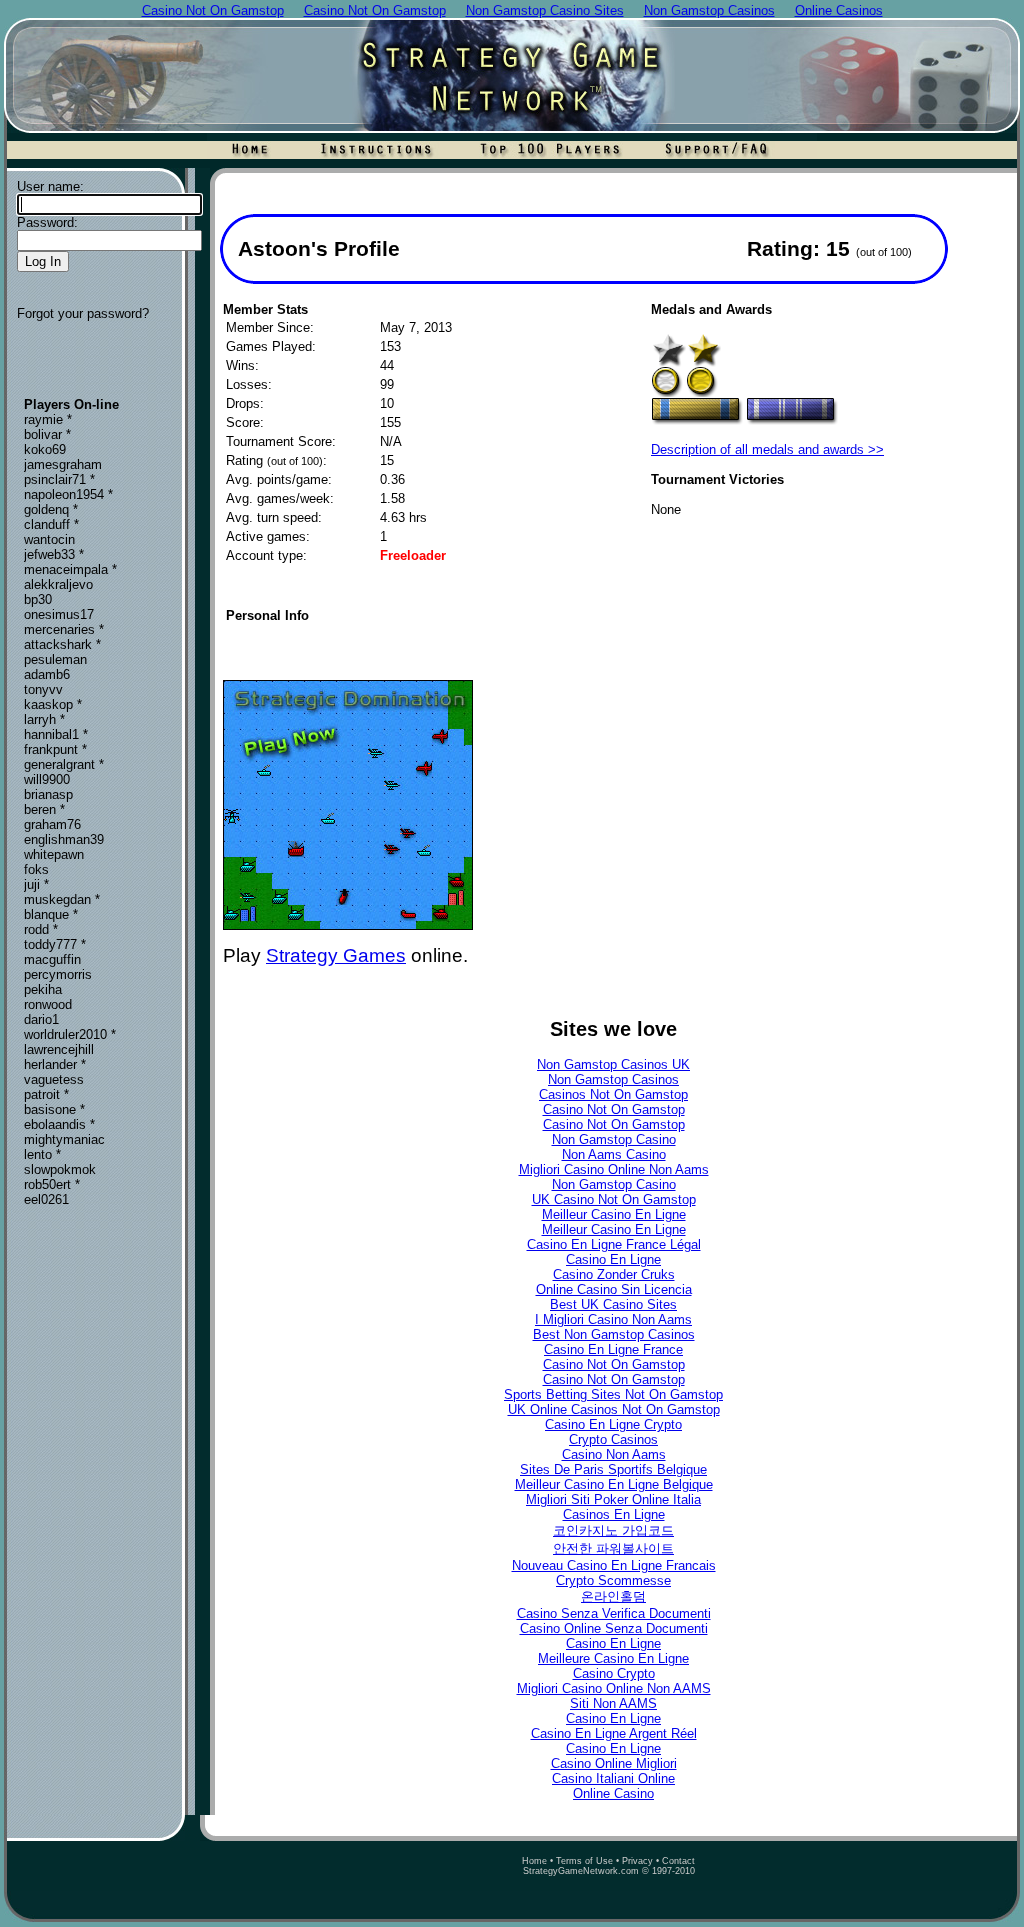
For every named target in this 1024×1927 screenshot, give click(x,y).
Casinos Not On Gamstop (613, 1094)
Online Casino (613, 1793)
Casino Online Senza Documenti (614, 1628)
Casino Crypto (614, 1673)
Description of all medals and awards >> (767, 449)
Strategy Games (336, 955)
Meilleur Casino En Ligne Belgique (614, 1484)
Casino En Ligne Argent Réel (614, 1733)
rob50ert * (52, 1184)
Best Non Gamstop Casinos (614, 1334)
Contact (678, 1861)
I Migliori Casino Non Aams (613, 1319)
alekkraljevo (58, 584)
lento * (42, 1154)
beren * (44, 809)
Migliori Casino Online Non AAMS (614, 1688)
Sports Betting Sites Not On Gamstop (613, 1394)
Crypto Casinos (613, 1439)
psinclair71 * (59, 479)
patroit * (46, 1094)
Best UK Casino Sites (613, 1304)
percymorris (58, 974)
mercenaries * (64, 629)
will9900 (47, 779)
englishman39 (64, 839)
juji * (36, 884)
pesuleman (55, 659)
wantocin (49, 539)
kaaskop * (53, 704)
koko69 (45, 449)
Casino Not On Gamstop (614, 1109)
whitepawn (54, 854)
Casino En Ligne (613, 1259)
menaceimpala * (70, 569)
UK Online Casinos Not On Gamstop (614, 1409)
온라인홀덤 (613, 1596)
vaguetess (54, 1079)
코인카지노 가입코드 (613, 1530)
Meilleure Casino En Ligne (613, 1658)
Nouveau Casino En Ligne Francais (614, 1565)
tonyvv (43, 689)
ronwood (48, 1004)
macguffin (52, 959)
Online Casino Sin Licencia (614, 1289)
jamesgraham (63, 464)
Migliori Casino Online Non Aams (614, 1169)
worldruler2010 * (70, 1034)
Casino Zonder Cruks (614, 1274)
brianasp (48, 794)
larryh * (44, 719)
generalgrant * (64, 764)
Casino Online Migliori (614, 1763)
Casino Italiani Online (613, 1778)
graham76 (52, 824)
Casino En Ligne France (613, 1349)
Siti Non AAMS (613, 1703)
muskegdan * (62, 899)
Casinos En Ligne (614, 1514)
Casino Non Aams (614, 1454)
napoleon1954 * (68, 494)
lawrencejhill (59, 1049)
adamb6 (47, 674)
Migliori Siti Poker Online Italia (613, 1499)
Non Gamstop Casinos (613, 1079)
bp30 (38, 599)
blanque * (51, 914)
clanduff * (51, 524)
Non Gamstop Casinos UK (613, 1064)
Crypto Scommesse (613, 1580)
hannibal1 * (56, 734)
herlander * (55, 1064)
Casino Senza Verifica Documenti (614, 1613)
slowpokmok (60, 1169)
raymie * (48, 419)
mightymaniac (64, 1139)
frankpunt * (55, 749)
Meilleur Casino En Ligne (614, 1214)
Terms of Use (584, 1861)
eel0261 (46, 1199)
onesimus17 (59, 614)
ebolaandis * (59, 1124)
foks (36, 869)
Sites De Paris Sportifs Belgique (613, 1469)
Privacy (637, 1861)
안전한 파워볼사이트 (613, 1548)
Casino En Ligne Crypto (613, 1424)
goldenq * (51, 509)
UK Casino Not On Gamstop (614, 1199)
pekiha (43, 989)
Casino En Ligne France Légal (614, 1244)
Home (534, 1861)
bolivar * (47, 434)
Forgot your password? (83, 313)
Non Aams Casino (614, 1154)
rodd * (41, 929)
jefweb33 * (54, 554)
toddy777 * (55, 944)
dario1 (41, 1019)
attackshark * (62, 644)
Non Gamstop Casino (614, 1139)
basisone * (54, 1109)
